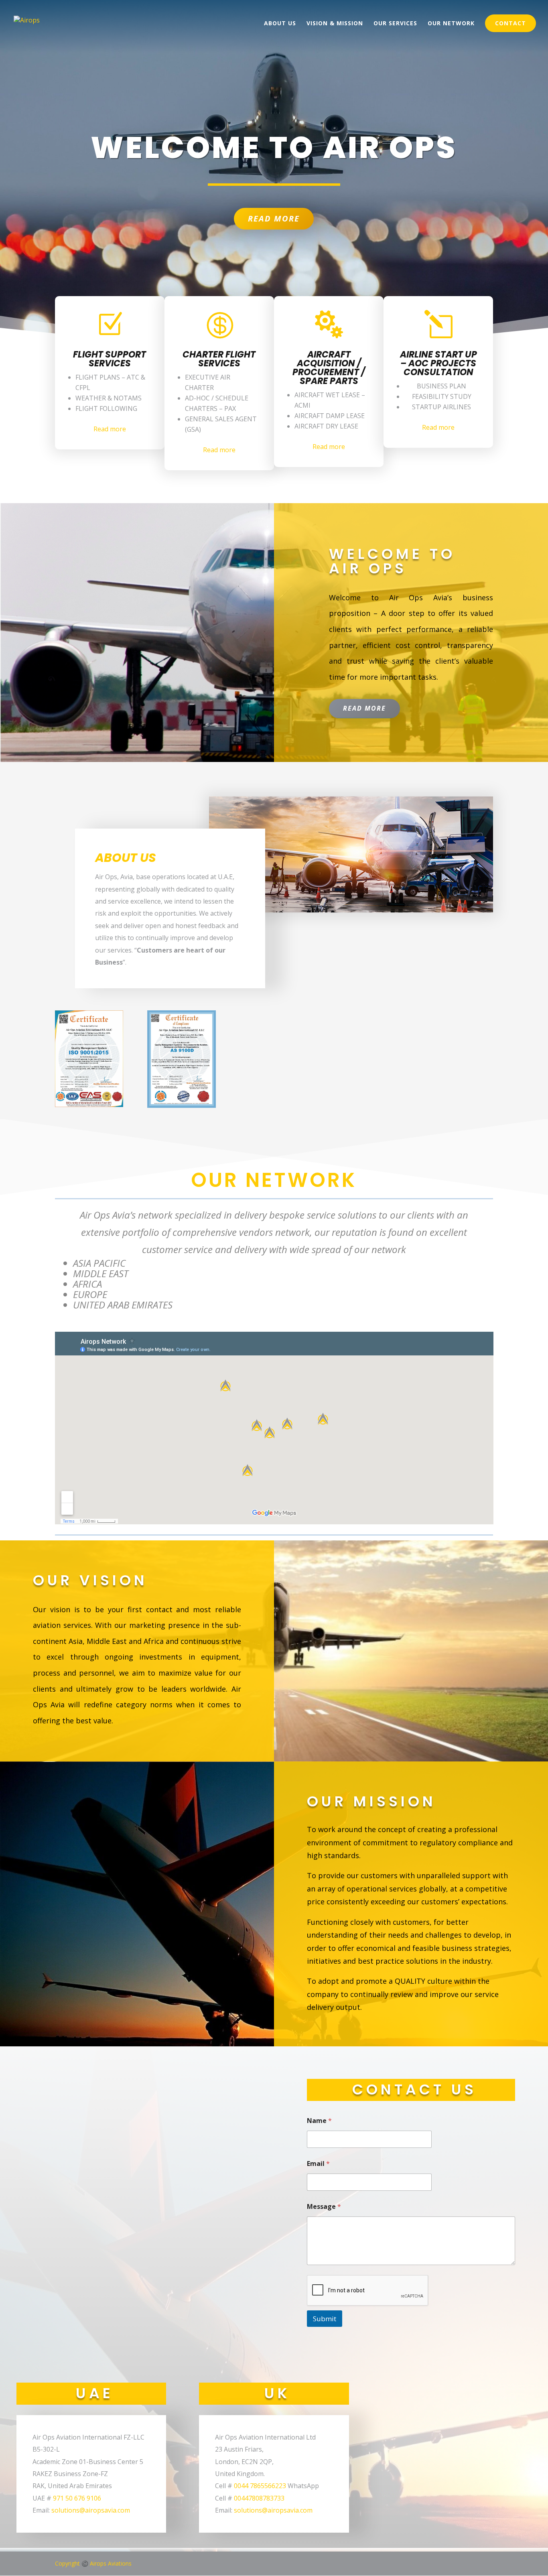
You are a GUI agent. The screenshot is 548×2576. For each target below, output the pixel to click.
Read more (110, 429)
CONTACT (510, 23)
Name (319, 2121)
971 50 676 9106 (77, 2498)
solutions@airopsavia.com (91, 2510)
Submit (325, 2319)
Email (318, 2164)
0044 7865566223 (260, 2486)
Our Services (395, 24)
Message (324, 2207)
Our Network (451, 24)
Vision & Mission (335, 24)
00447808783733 (259, 2498)
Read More (274, 218)
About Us (280, 24)
